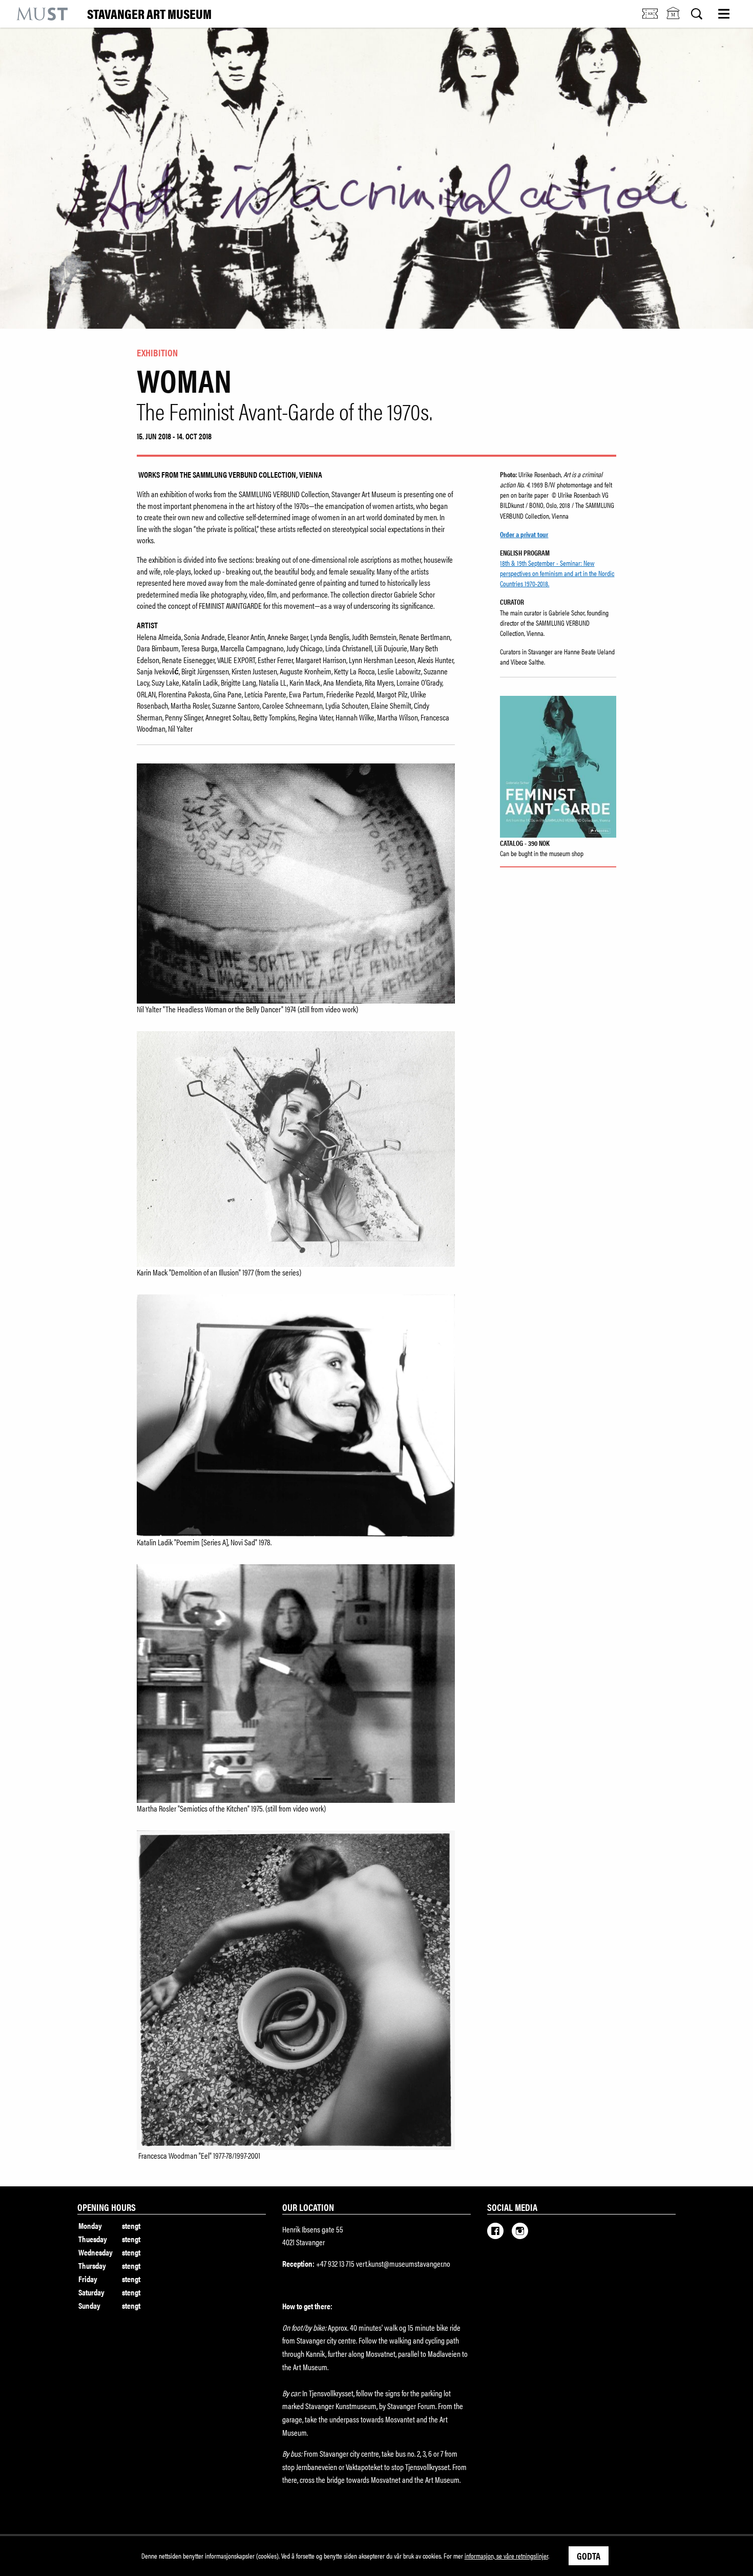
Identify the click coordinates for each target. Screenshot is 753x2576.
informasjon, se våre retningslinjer (506, 2556)
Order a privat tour (524, 534)
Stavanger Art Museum (149, 14)
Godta (589, 2556)
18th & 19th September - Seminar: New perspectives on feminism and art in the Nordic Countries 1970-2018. (557, 573)
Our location (308, 2207)
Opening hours (107, 2207)
